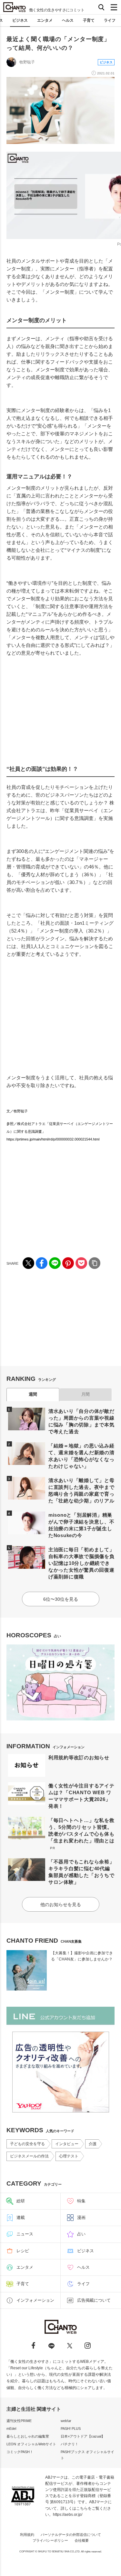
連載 (21, 2217)
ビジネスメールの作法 (29, 2156)
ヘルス (68, 20)
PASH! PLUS (71, 2429)
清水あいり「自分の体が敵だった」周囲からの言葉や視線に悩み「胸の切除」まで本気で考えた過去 (81, 1421)
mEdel (11, 2429)
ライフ (110, 20)
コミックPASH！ (20, 2452)
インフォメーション (35, 2300)
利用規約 (27, 2535)
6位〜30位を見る (61, 1599)
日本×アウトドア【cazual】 (83, 2436)
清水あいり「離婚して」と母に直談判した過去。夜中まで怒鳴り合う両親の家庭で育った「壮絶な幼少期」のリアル (81, 1490)
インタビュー (67, 2144)
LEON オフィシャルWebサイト (31, 2444)
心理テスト (69, 2156)
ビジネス (20, 20)
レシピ (23, 2251)
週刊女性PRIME (19, 2421)
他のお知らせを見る (61, 1905)
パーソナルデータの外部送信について (71, 2535)
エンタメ (45, 20)
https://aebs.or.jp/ (68, 2515)
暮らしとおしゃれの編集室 (28, 2436)
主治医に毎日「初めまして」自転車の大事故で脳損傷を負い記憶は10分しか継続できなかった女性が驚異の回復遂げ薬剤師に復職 (81, 1563)
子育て (89, 20)
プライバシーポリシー (50, 2540)
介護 (93, 2144)
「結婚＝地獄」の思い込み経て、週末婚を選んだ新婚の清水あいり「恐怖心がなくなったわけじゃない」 (81, 1456)
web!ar (66, 2421)
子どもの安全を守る (27, 2144)
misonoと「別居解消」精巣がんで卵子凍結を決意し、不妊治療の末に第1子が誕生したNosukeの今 (81, 1525)
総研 (21, 2201)
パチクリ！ (70, 2444)
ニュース (25, 2234)
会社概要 (82, 2540)
